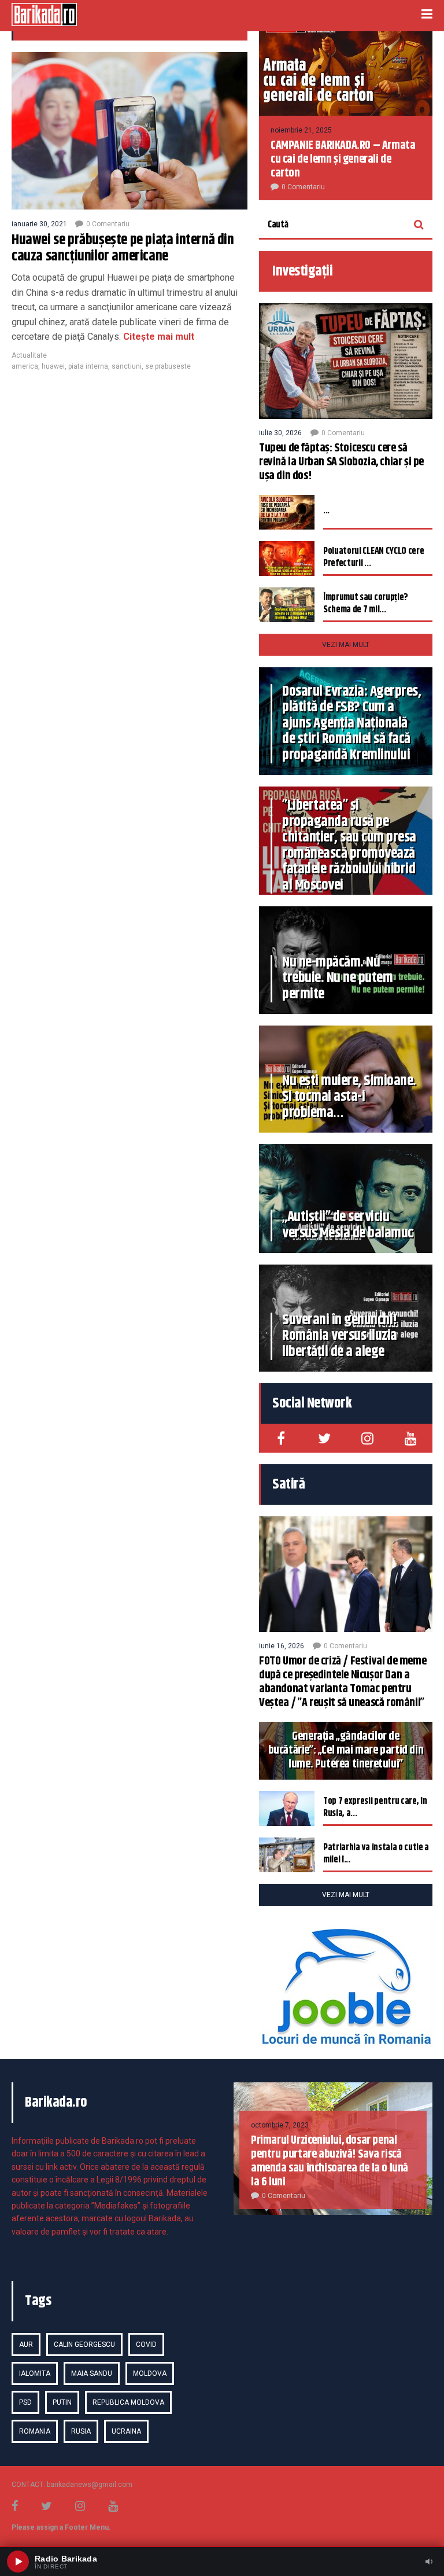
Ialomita (35, 2373)
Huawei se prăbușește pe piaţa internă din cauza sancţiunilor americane (123, 248)
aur (26, 2345)
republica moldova (128, 2402)
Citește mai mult (158, 337)
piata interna (88, 366)
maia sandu (92, 2373)
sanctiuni (127, 366)
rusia (81, 2431)
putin (62, 2402)
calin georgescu (84, 2345)
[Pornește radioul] (18, 2562)
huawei (53, 366)
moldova (150, 2373)
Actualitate (29, 355)
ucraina (126, 2431)
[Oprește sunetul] (429, 2562)
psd (25, 2402)
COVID (146, 2345)
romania (35, 2431)
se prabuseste (168, 366)
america (25, 366)
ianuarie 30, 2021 (39, 224)
